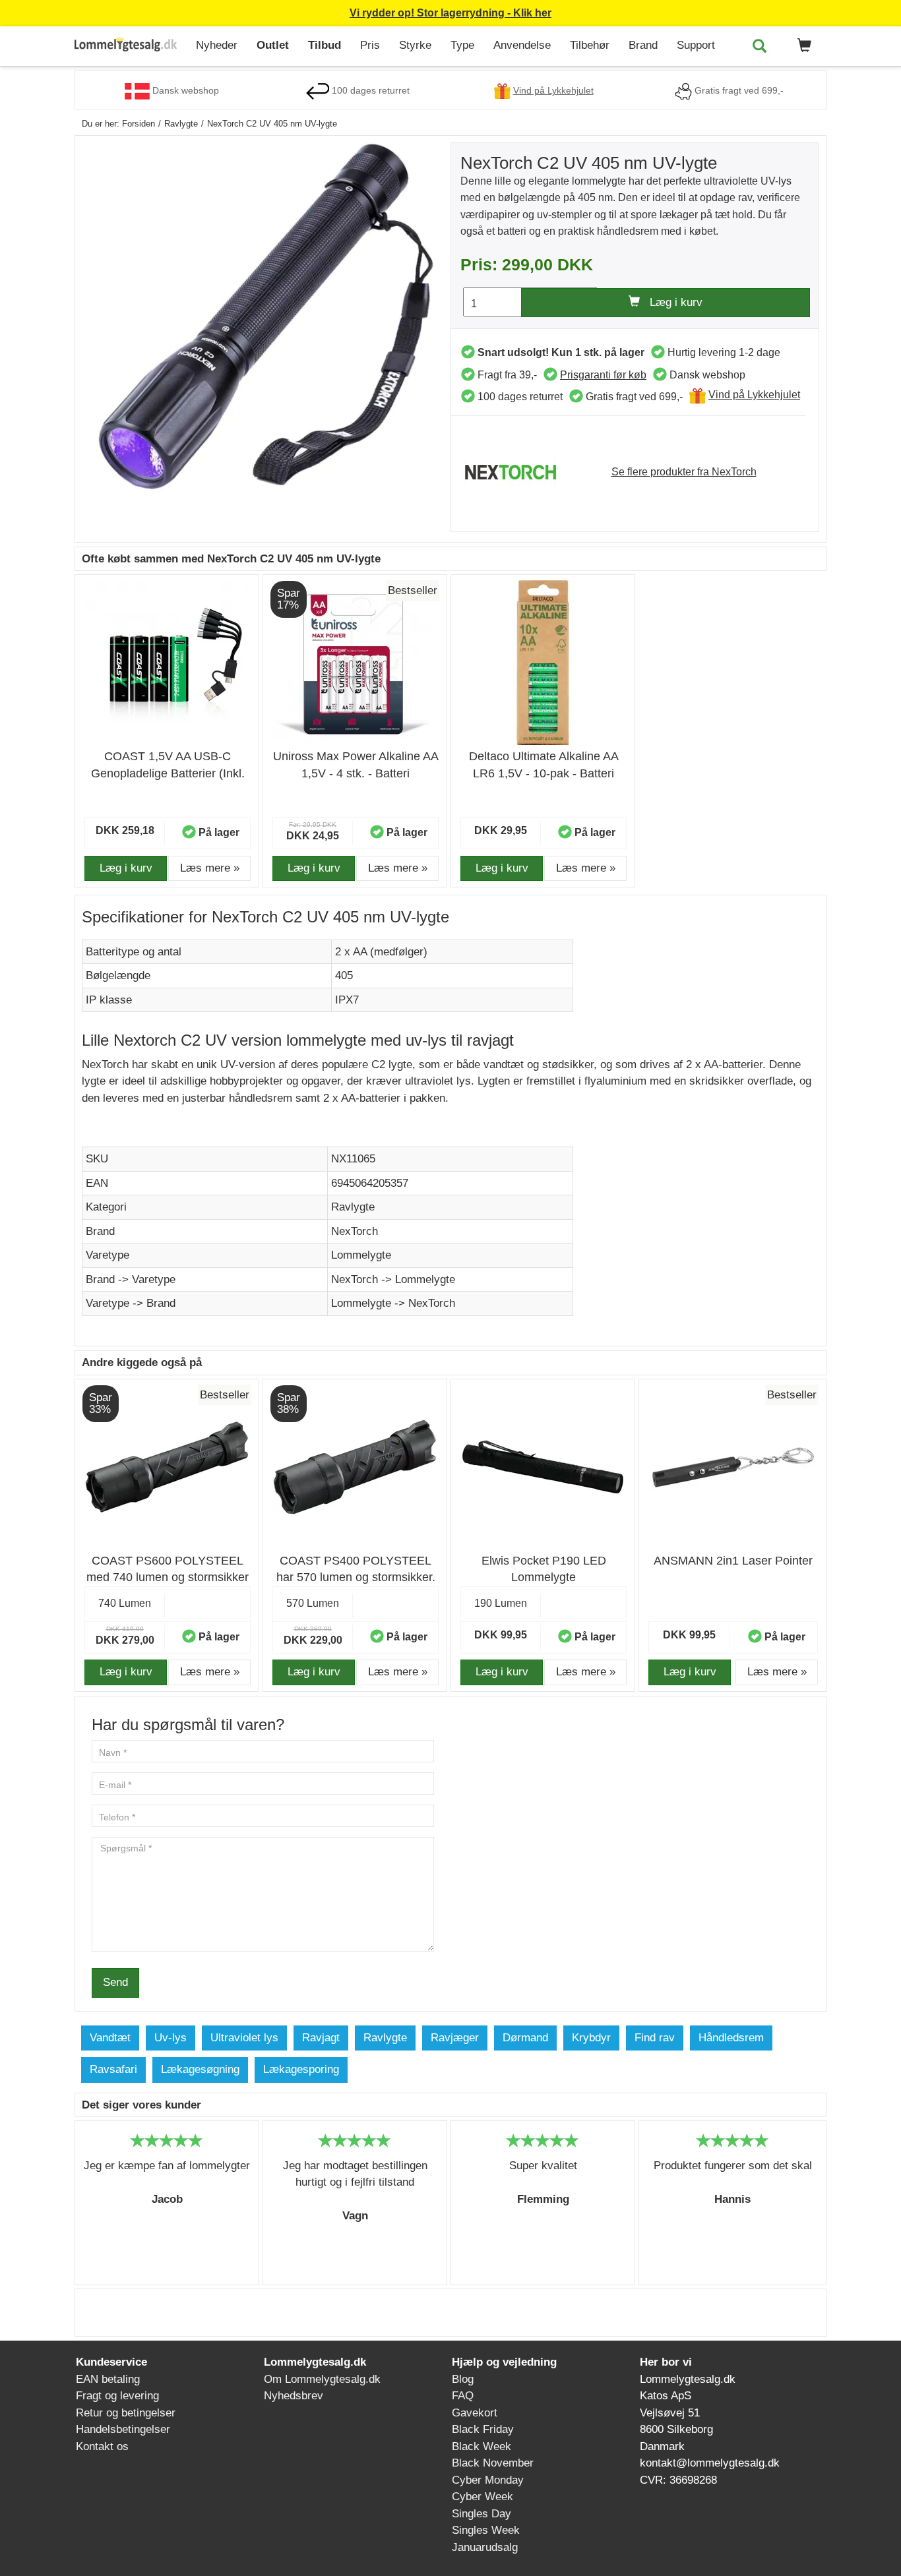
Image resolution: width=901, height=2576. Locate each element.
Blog (463, 2379)
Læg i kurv (671, 302)
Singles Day (482, 2514)
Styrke (415, 45)
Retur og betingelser (126, 2413)
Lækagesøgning (200, 2069)
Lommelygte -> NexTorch (393, 1303)
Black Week (482, 2446)
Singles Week (486, 2530)
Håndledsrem (731, 2038)
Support (696, 45)
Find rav (655, 2038)
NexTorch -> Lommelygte (393, 1279)
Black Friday (483, 2429)
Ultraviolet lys (244, 2038)
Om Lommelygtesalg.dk (322, 2379)
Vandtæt (110, 2038)
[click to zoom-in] (266, 316)
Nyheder (217, 45)
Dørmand (525, 2038)
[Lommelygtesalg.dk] (130, 46)
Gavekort (475, 2413)
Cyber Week (482, 2497)
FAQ (463, 2396)
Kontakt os (102, 2446)
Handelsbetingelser (123, 2429)
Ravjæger (455, 2038)
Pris (370, 45)
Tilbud (325, 45)
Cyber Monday (488, 2480)
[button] (802, 46)
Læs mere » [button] (210, 868)
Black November (493, 2463)
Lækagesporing (301, 2069)
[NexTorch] (517, 471)
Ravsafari (113, 2069)
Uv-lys (171, 2038)
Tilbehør (590, 45)
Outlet (273, 45)
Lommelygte (361, 1255)
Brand (643, 45)
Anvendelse (522, 45)
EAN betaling (108, 2379)
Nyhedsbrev (294, 2396)
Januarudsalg (485, 2547)
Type (462, 45)
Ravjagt (321, 2038)
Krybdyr (591, 2038)
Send (115, 1982)
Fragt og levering (117, 2396)
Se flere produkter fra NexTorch (684, 472)
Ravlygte (353, 1207)
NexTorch (355, 1231)
